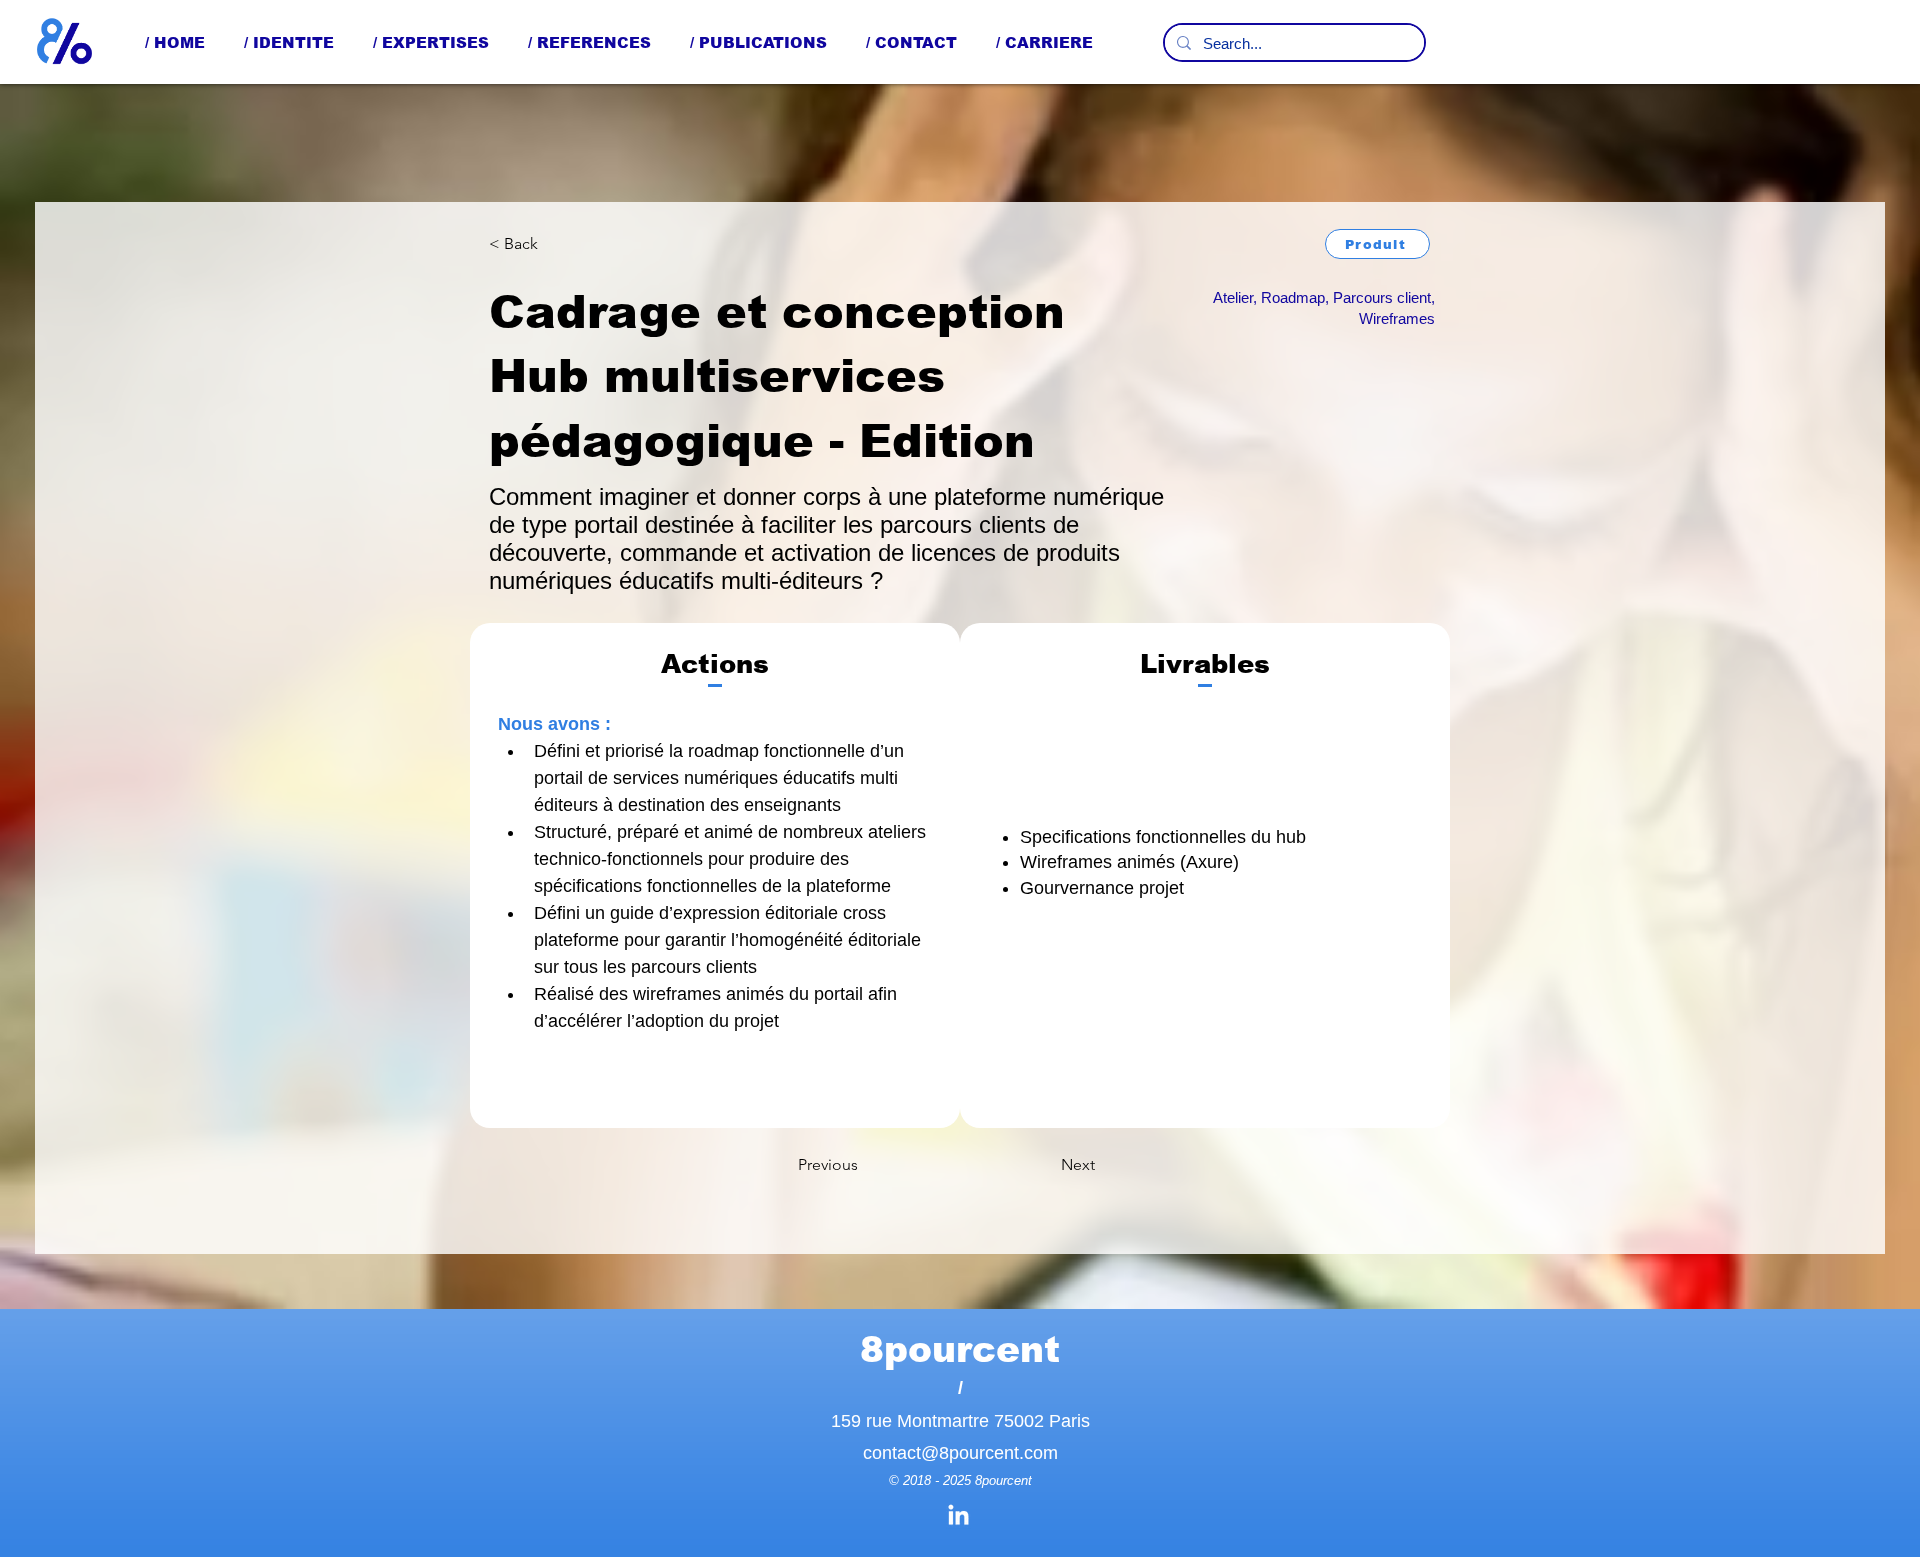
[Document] (64, 42)
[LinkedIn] (958, 1516)
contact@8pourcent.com (960, 1453)
